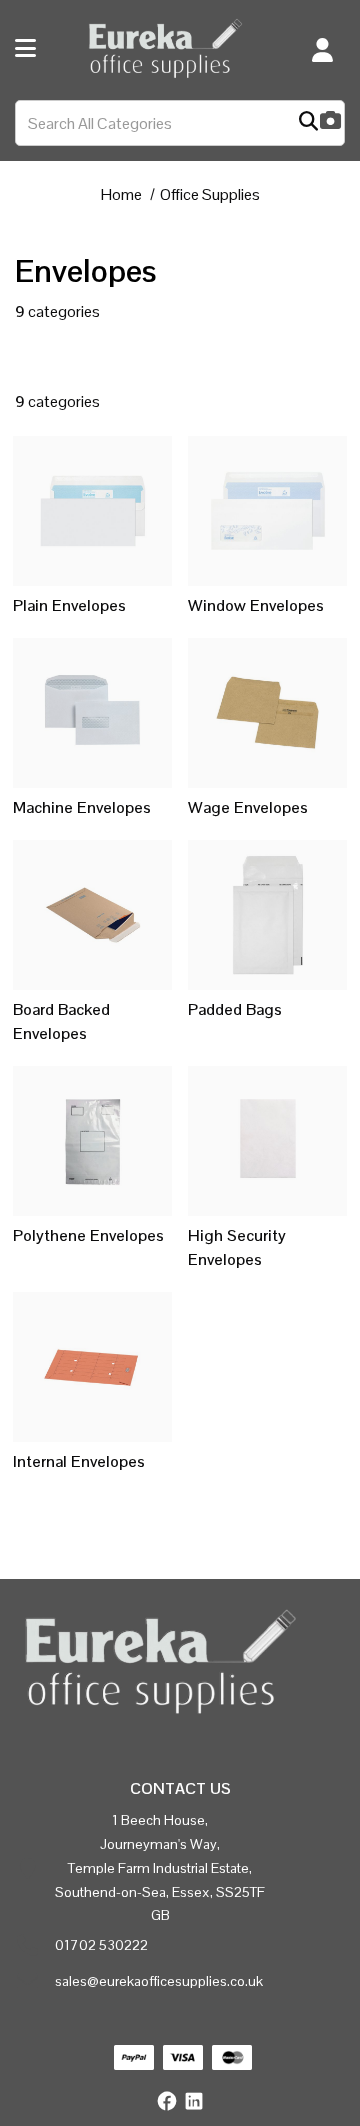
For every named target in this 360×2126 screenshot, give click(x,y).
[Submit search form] (308, 123)
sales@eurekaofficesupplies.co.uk (159, 1981)
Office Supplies (210, 194)
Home (121, 194)
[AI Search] (330, 122)
